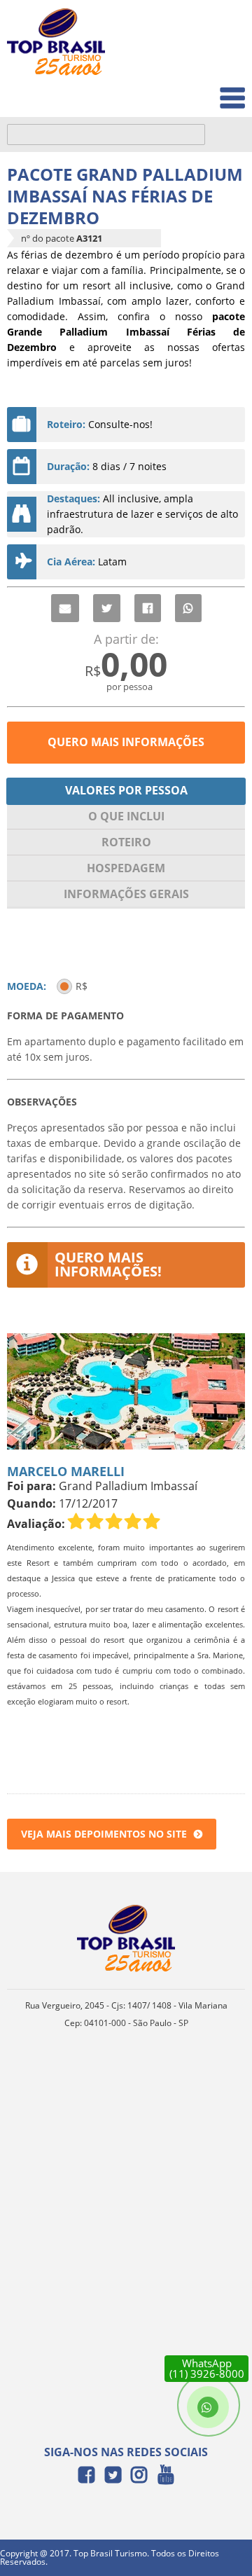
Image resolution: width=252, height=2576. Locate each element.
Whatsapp (188, 608)
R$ (82, 986)
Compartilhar (148, 608)
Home (222, 29)
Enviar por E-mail (65, 608)
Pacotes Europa (198, 91)
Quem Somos (204, 60)
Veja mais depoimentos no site (104, 1834)
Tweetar (107, 608)
